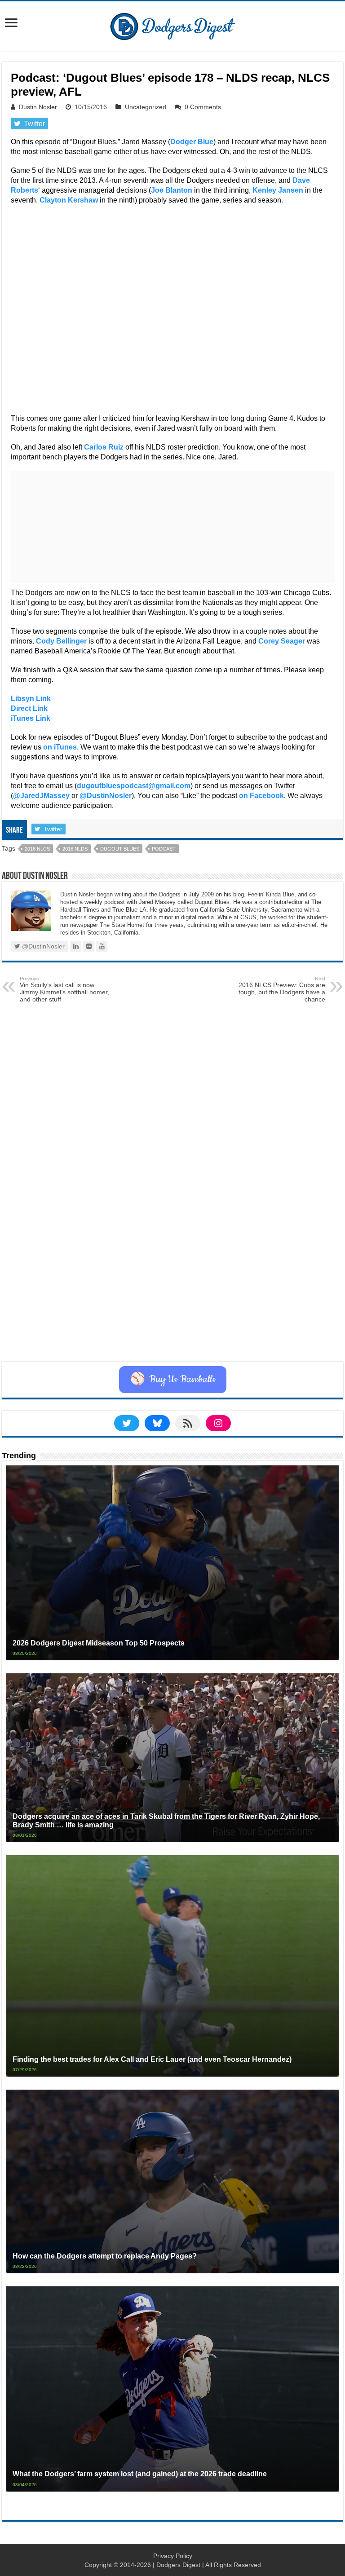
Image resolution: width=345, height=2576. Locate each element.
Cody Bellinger (61, 641)
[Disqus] (172, 1248)
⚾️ (173, 1380)
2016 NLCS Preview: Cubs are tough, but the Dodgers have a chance (282, 989)
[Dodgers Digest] (172, 24)
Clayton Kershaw (69, 200)
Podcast (164, 849)
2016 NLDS (75, 849)
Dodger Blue (192, 142)
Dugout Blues (120, 849)
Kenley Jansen (278, 190)
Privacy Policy (173, 2556)
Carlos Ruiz (104, 447)
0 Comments (203, 107)
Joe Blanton (172, 190)
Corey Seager (282, 641)
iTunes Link (31, 718)
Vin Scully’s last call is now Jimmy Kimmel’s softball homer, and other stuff (64, 989)
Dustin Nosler (38, 107)
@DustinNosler (106, 796)
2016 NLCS (37, 849)
